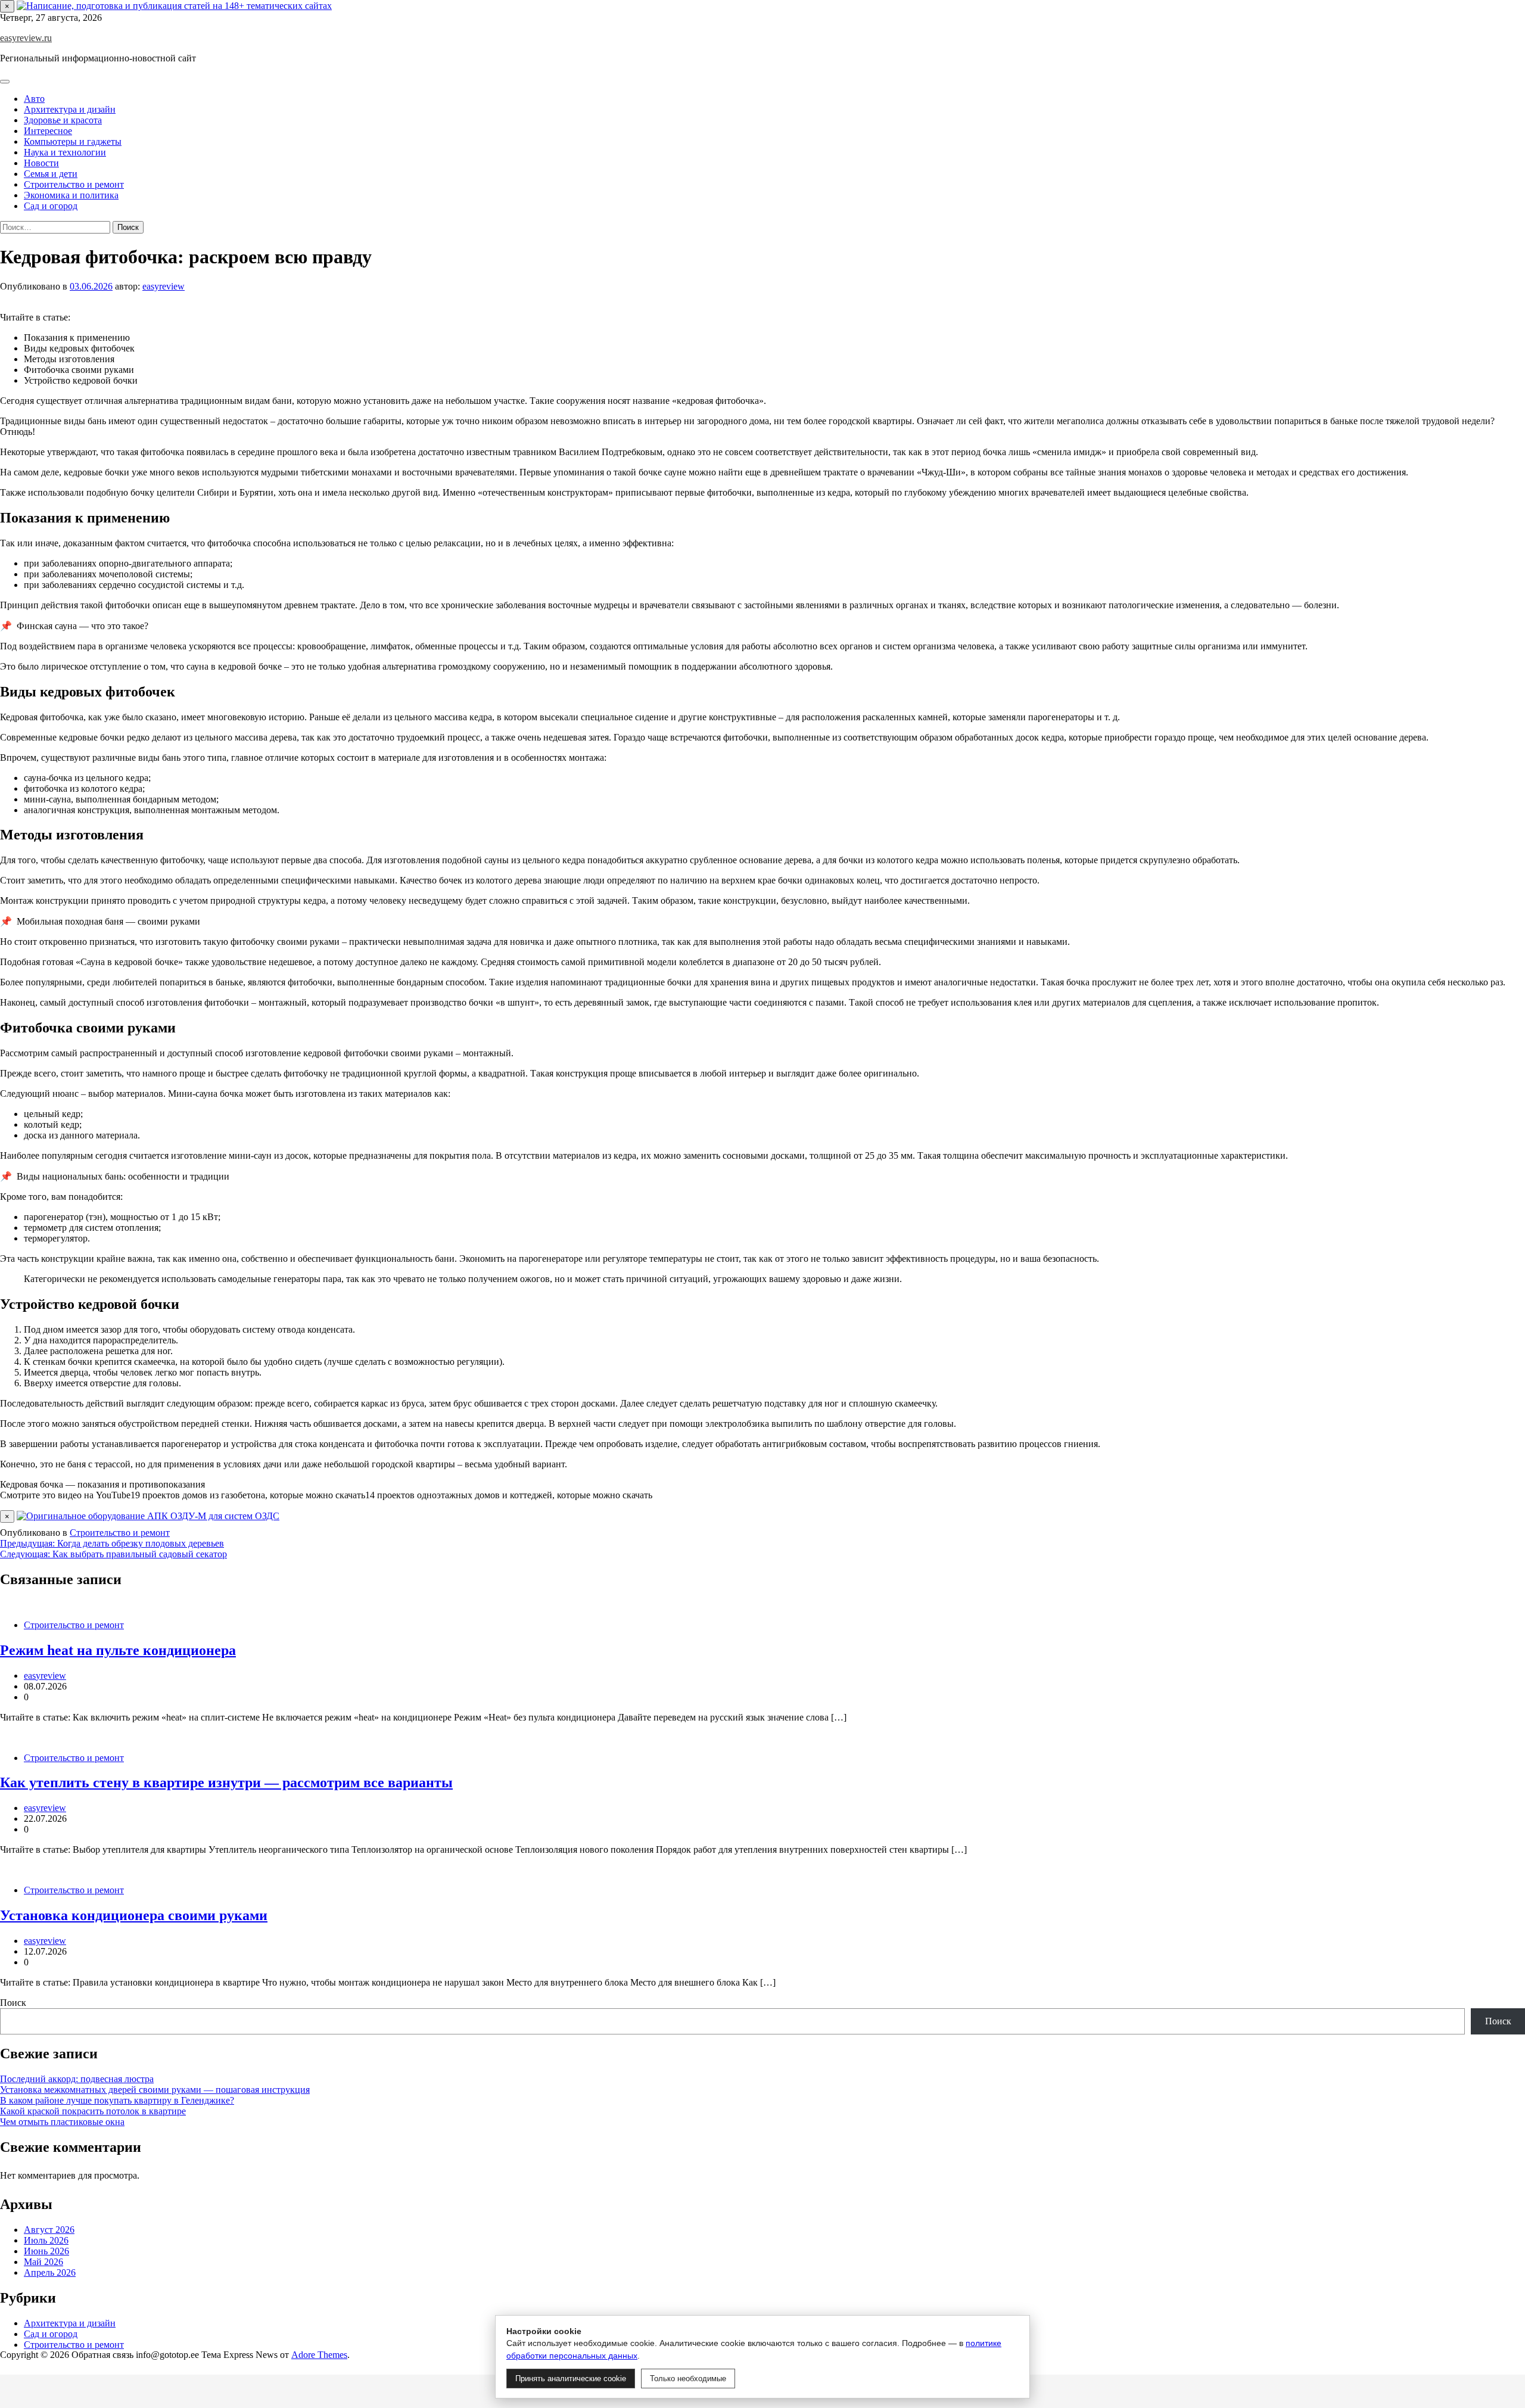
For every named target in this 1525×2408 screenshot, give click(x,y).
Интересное (48, 131)
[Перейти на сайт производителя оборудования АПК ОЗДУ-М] (148, 1516)
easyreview (164, 286)
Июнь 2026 (46, 2251)
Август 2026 (49, 2230)
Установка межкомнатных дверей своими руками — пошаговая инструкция (155, 2090)
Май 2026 (43, 2262)
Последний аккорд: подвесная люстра (77, 2079)
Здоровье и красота (63, 120)
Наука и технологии (65, 152)
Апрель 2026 (50, 2272)
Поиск (13, 2003)
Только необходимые (688, 2379)
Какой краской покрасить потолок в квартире (93, 2111)
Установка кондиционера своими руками (134, 1915)
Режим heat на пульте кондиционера (118, 1650)
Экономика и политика (71, 195)
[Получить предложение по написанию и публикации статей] (174, 6)
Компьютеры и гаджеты (73, 141)
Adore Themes (319, 2355)
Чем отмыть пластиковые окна (62, 2122)
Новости (41, 163)
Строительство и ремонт (74, 184)
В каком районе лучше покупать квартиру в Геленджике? (117, 2100)
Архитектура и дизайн (70, 109)
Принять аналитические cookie (571, 2379)
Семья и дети (51, 174)
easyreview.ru (26, 38)
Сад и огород (51, 206)
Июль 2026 (46, 2240)
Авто (34, 99)
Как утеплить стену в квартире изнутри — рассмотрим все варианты (226, 1782)
